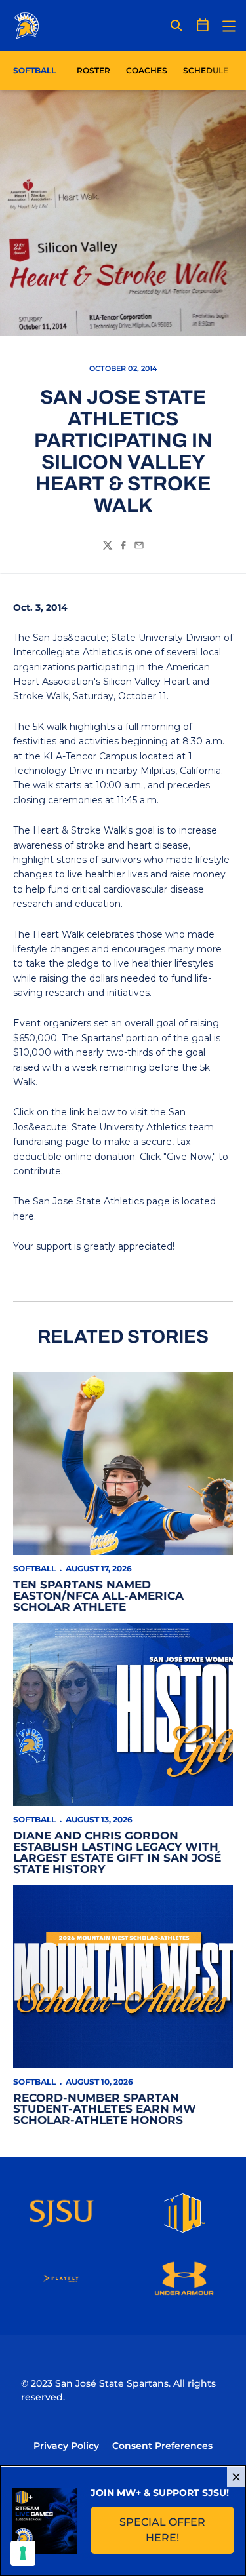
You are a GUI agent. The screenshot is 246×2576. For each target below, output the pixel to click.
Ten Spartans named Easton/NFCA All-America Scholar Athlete (98, 1596)
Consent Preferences (162, 2446)
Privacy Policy (66, 2446)
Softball (34, 1568)
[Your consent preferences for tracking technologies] (23, 2553)
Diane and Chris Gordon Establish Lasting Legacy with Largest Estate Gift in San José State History (117, 1852)
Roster (93, 70)
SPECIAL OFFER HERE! (177, 2530)
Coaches (147, 70)
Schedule (206, 70)
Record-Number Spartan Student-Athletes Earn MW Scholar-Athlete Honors (105, 2109)
